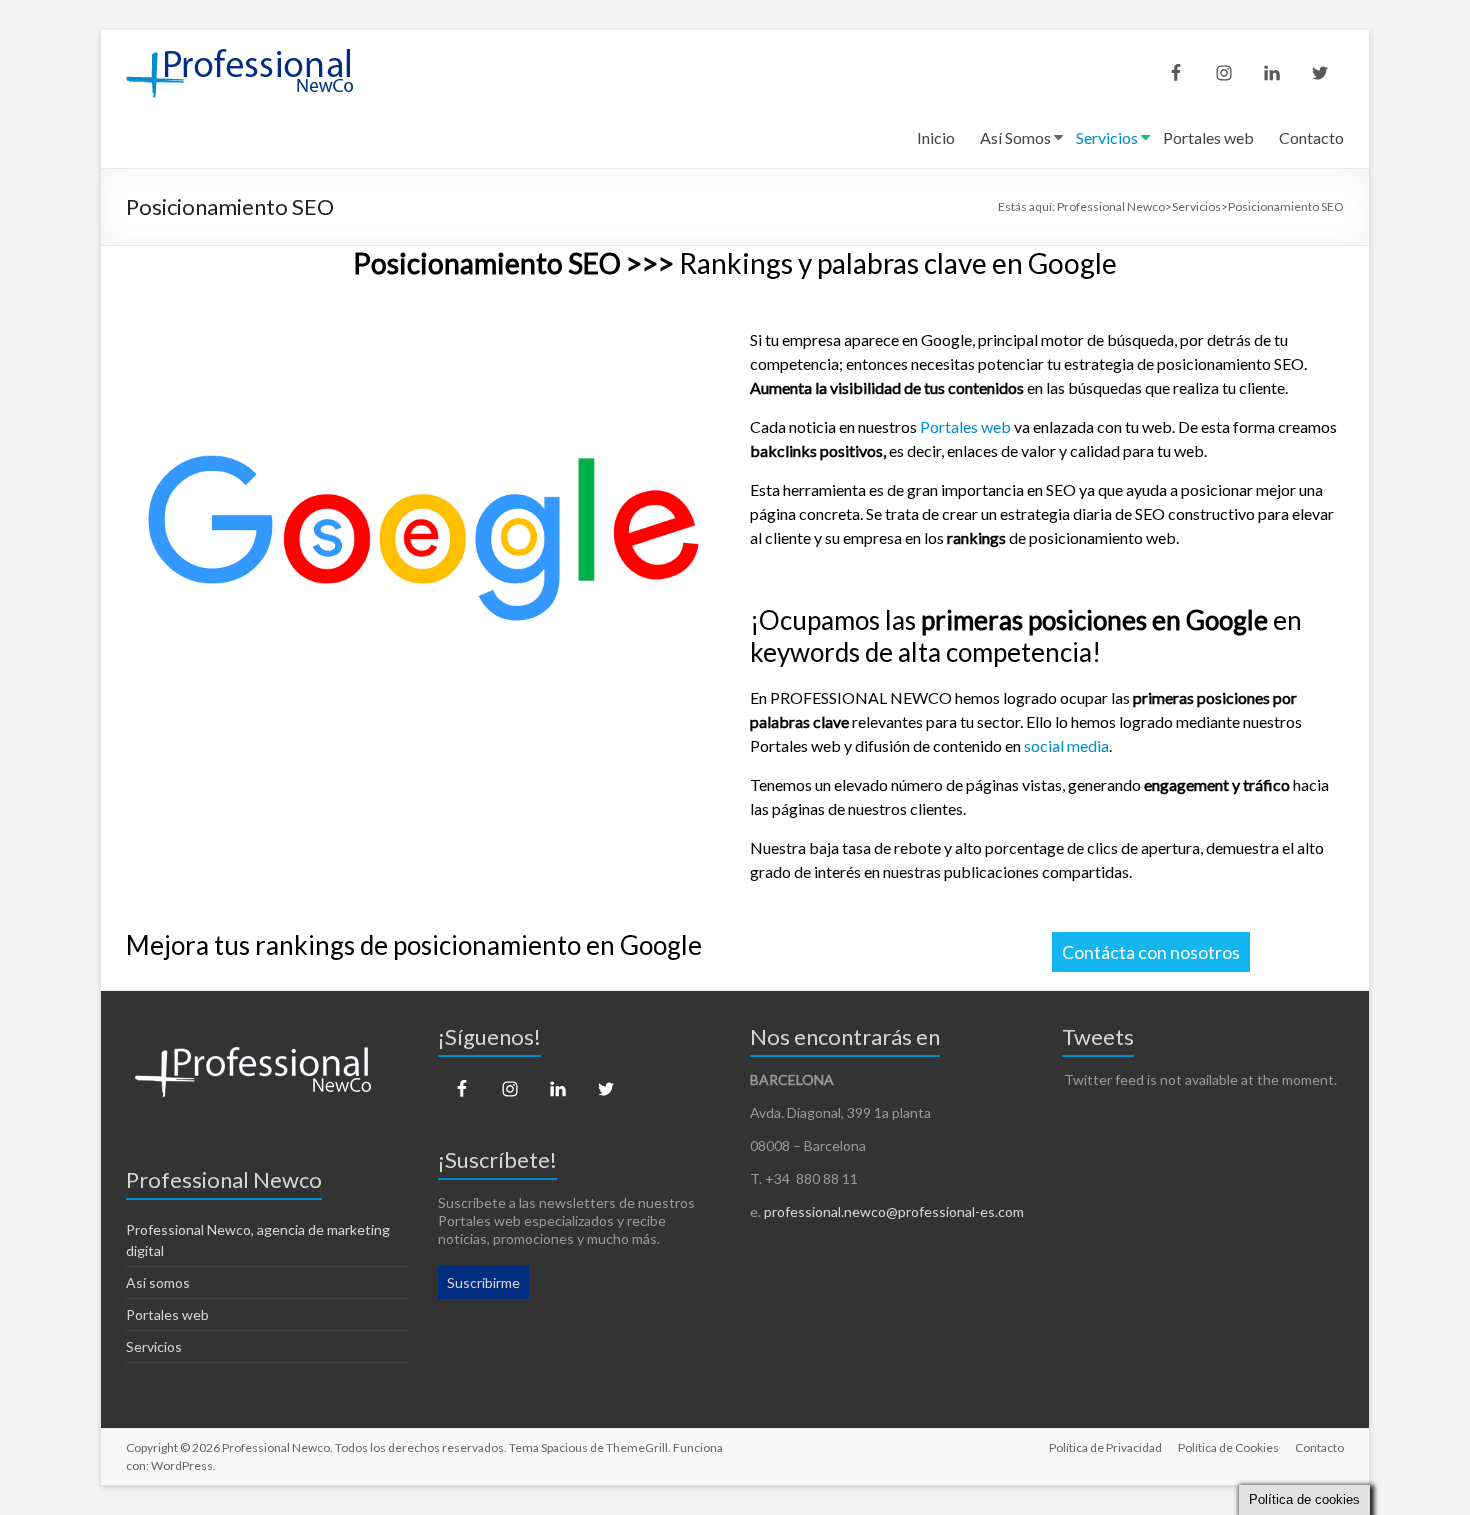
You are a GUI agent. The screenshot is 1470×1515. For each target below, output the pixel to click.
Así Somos (1015, 137)
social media (1066, 745)
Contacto (1311, 137)
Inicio (936, 137)
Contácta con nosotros (1151, 952)
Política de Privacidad (1105, 1447)
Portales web (1208, 137)
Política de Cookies (1228, 1447)
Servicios (1107, 137)
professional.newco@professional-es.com (894, 1211)
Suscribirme (483, 1282)
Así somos (158, 1282)
